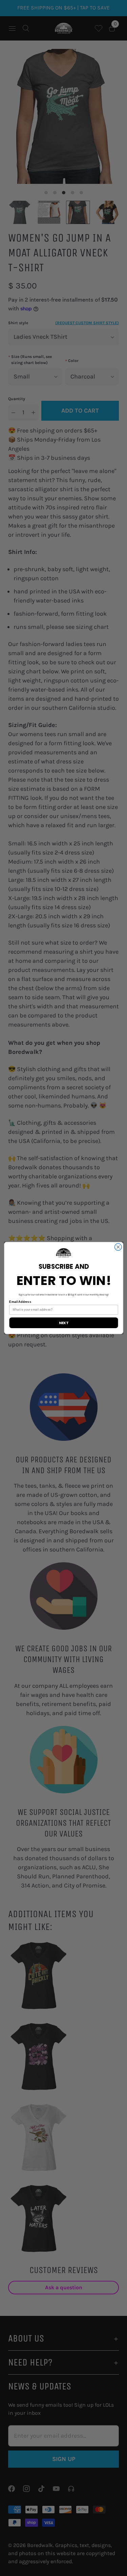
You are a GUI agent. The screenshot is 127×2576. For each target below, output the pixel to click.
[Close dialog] (118, 1247)
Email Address (20, 1302)
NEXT (63, 1323)
